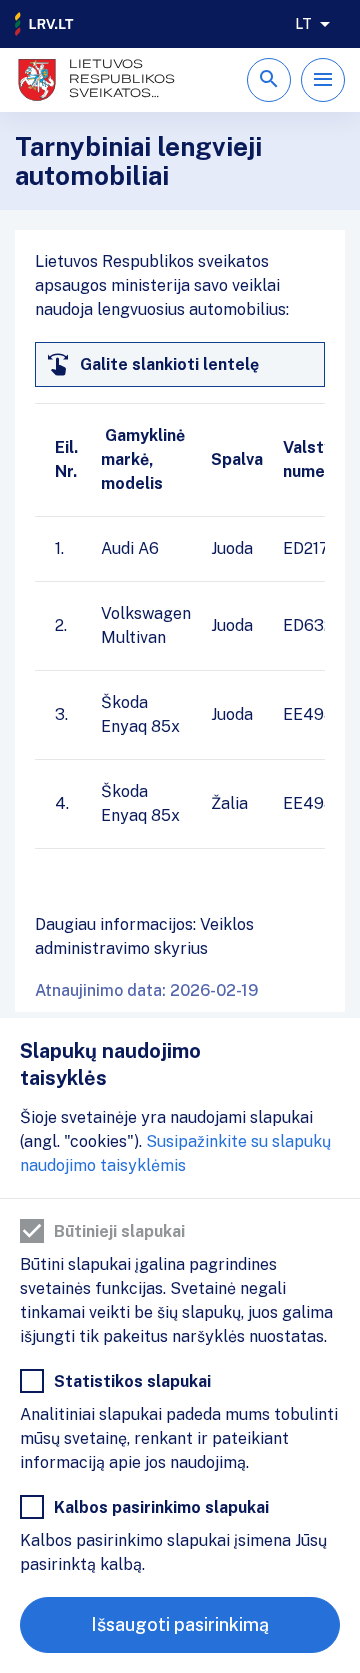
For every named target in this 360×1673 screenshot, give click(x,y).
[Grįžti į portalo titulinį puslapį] (45, 24)
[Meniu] (323, 80)
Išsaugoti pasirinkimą (180, 1624)
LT (303, 24)
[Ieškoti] (269, 80)
